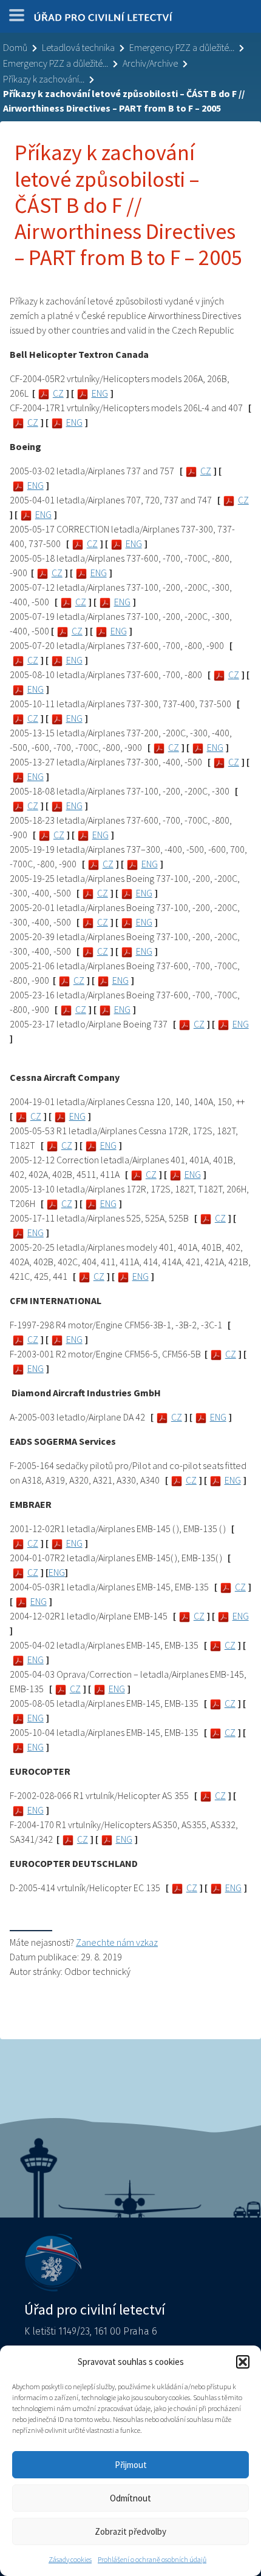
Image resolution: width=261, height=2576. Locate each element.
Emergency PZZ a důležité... (182, 47)
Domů (15, 47)
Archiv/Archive (150, 63)
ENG (100, 393)
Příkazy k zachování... (44, 79)
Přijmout (131, 2465)
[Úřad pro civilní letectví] (103, 19)
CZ (58, 393)
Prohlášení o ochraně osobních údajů (152, 2559)
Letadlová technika (78, 47)
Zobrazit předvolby (130, 2531)
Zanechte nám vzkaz (117, 1942)
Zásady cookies (70, 2559)
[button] (243, 2362)
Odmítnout (130, 2498)
